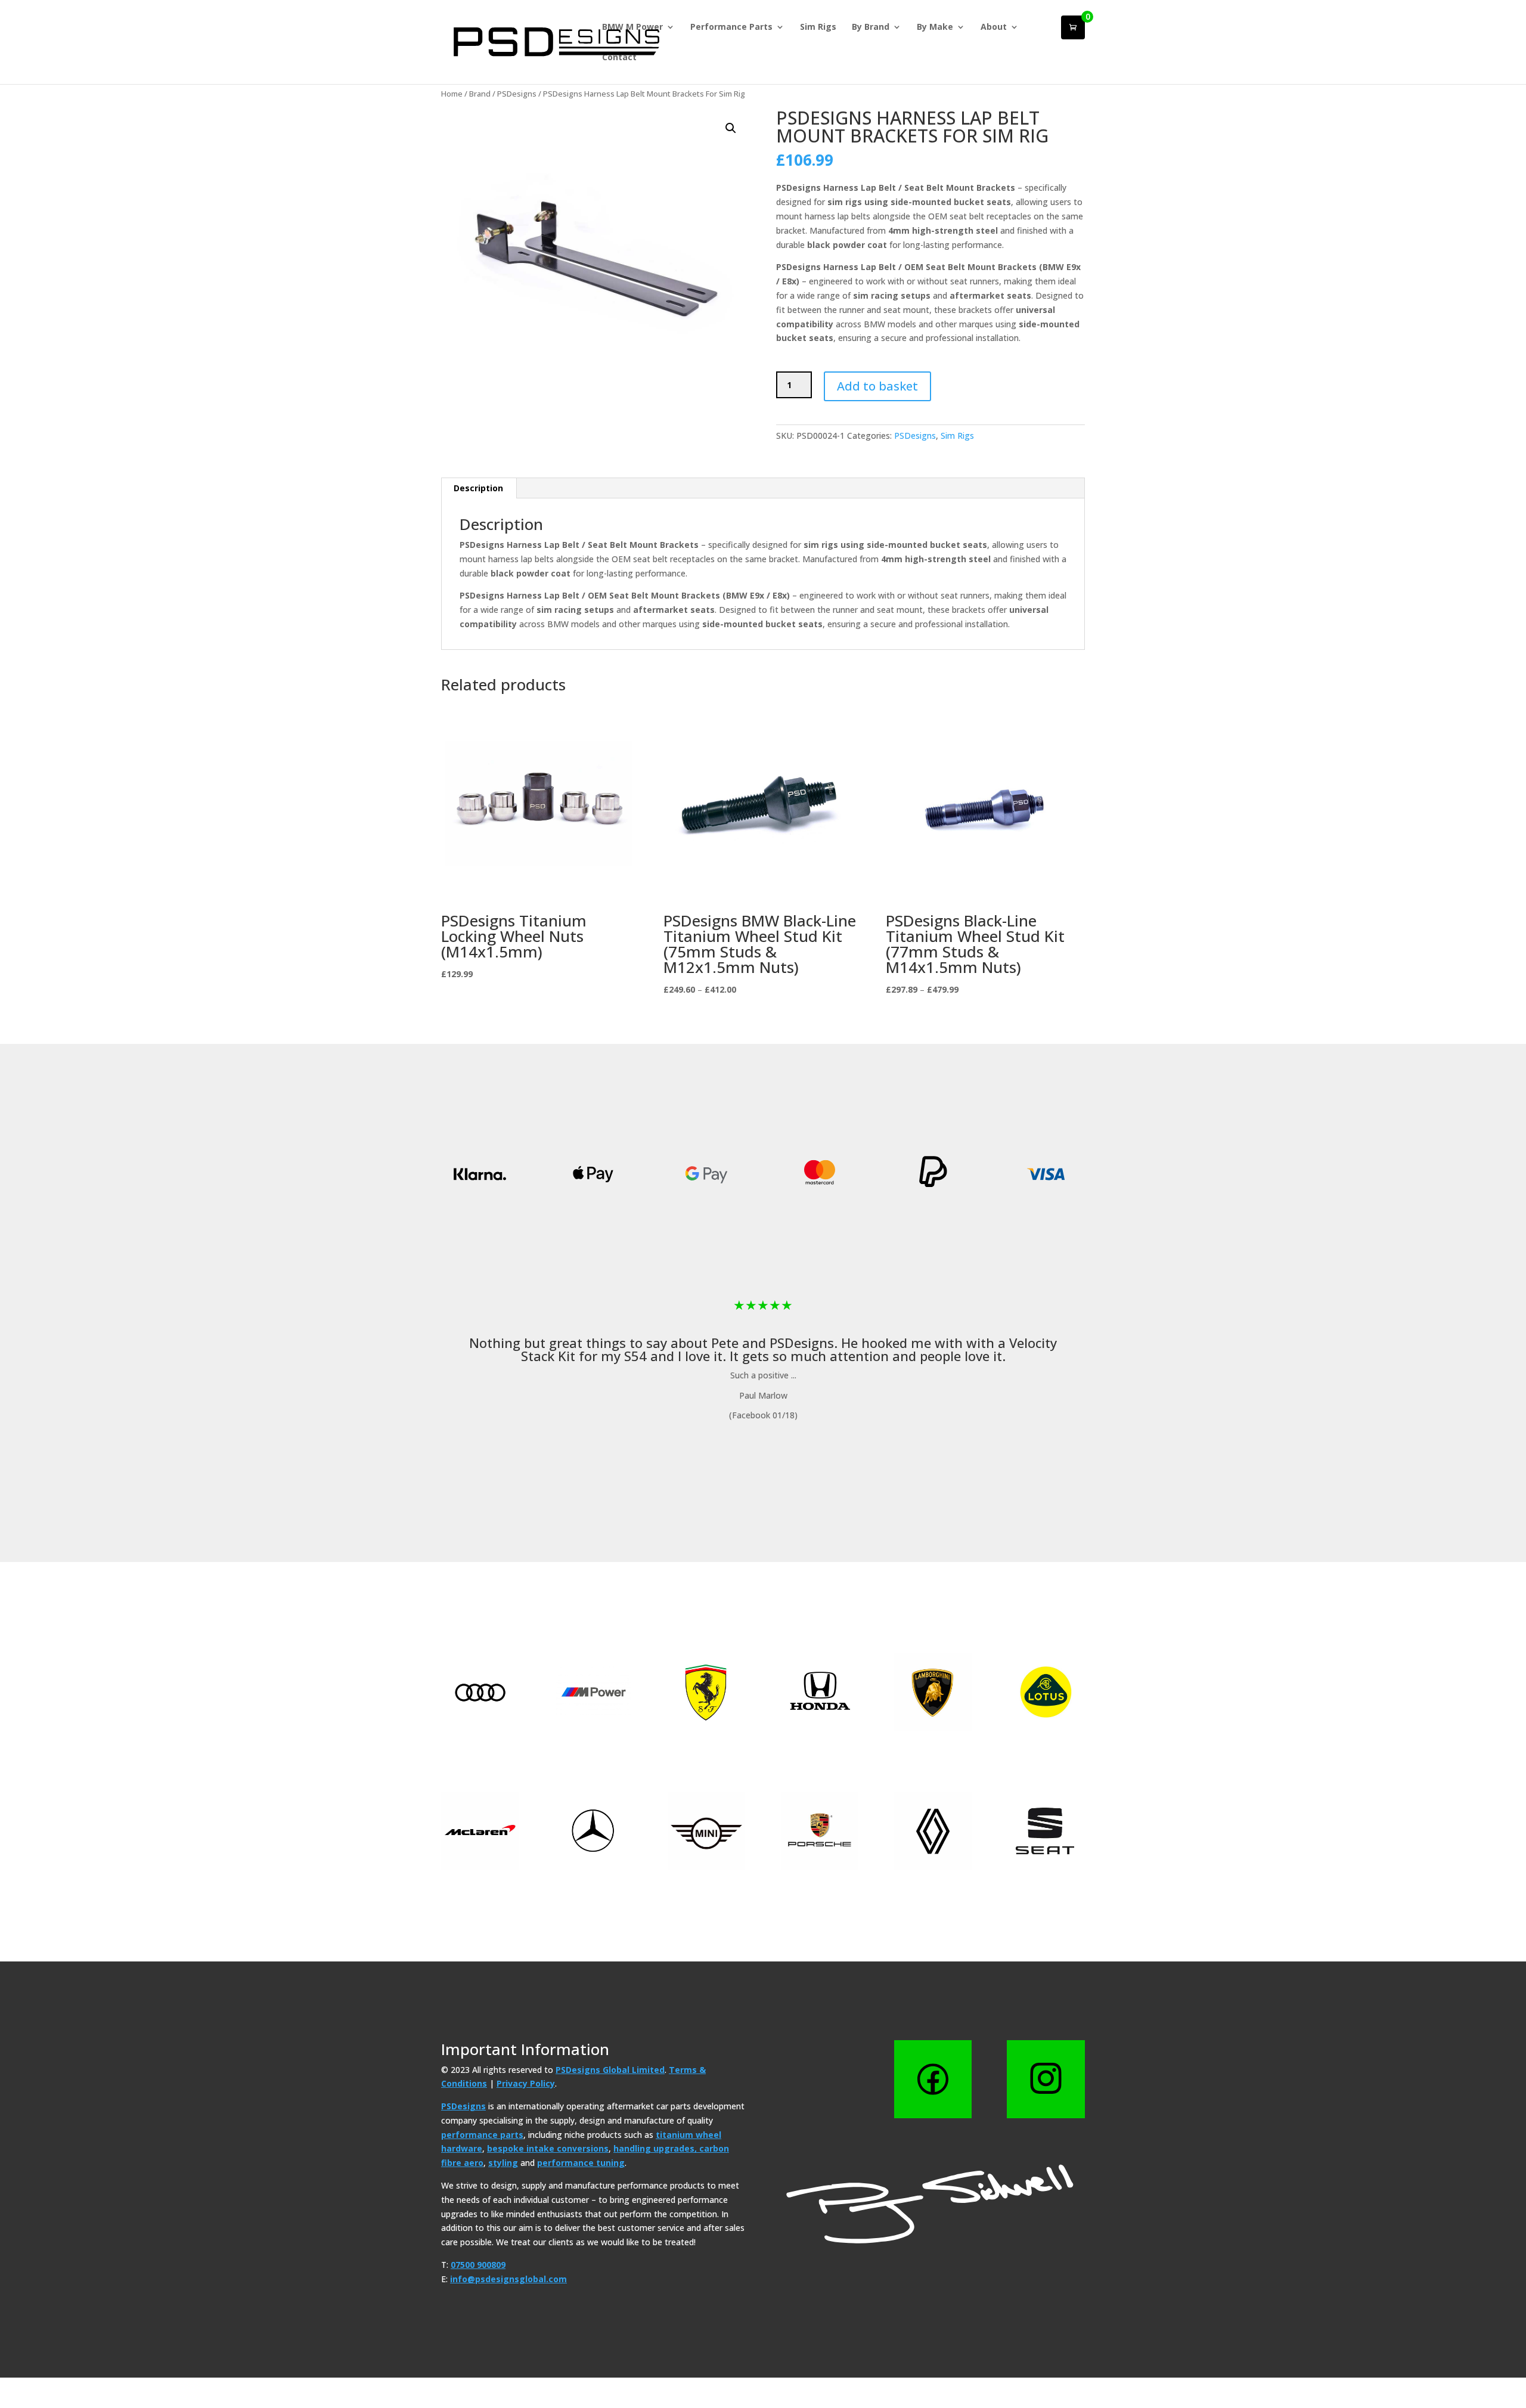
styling (503, 2163)
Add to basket (877, 386)
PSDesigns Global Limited (610, 2070)
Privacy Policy (526, 2083)
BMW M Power (632, 27)
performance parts (482, 2135)
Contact (619, 58)
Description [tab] (478, 488)
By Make (935, 27)
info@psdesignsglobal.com (508, 2279)
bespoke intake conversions (548, 2148)
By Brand (871, 27)
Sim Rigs (818, 27)
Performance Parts (731, 27)
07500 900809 (478, 2265)
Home (452, 94)
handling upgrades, (656, 2148)
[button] (731, 128)
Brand (480, 94)
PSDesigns (517, 94)
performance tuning (581, 2163)
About (994, 27)
